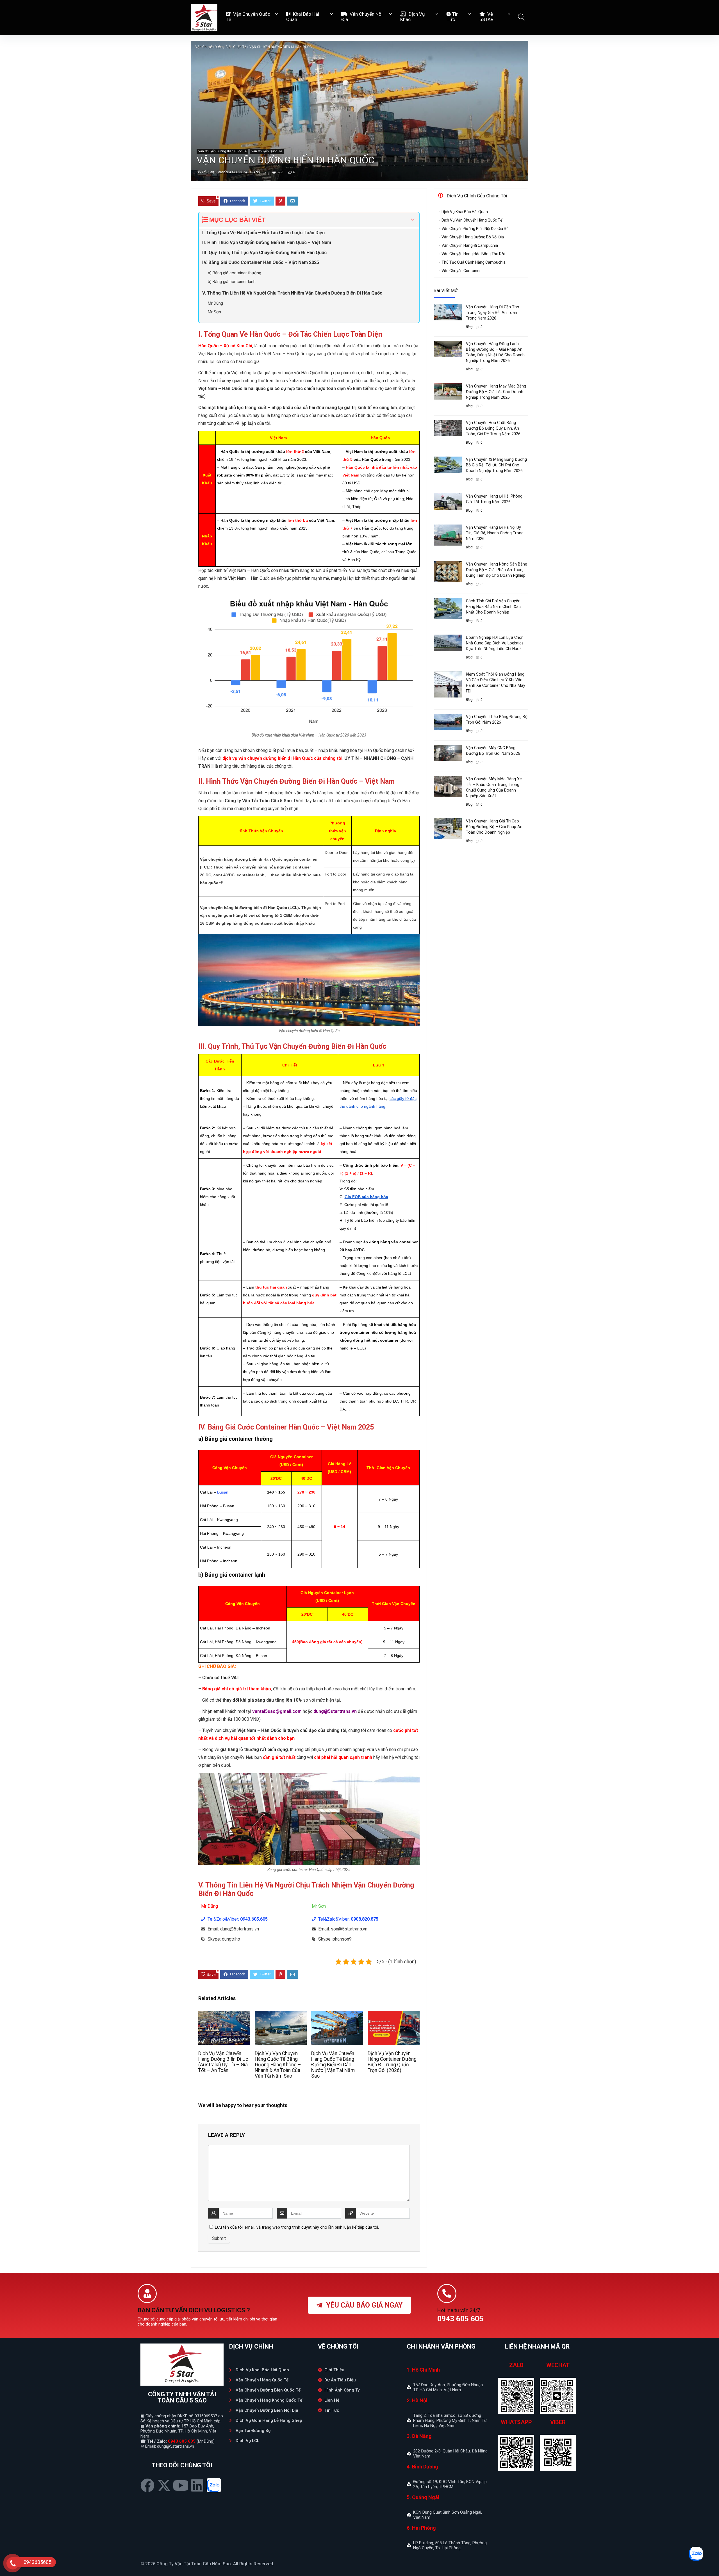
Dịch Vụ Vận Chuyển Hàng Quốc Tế (472, 220)
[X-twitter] (164, 2485)
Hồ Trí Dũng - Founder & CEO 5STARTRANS (228, 172)
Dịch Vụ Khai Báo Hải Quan (465, 212)
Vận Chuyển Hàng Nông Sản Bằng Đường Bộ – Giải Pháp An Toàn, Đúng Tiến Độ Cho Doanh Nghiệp (497, 570)
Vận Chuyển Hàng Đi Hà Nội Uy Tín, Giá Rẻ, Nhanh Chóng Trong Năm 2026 (495, 533)
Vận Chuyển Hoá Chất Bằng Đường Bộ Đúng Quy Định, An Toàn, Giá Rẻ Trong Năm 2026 (493, 428)
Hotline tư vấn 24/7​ (459, 2310)
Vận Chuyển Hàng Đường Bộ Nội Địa (473, 237)
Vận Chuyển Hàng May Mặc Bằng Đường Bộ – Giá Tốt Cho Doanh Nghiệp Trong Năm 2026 (496, 392)
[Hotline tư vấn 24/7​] (447, 2294)
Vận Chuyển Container (461, 271)
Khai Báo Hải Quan (303, 17)
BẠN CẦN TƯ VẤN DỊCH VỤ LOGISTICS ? (194, 2310)
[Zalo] (214, 2485)
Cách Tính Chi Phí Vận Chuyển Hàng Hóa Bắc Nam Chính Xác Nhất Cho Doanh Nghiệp (493, 607)
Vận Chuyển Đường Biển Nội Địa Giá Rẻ (475, 229)
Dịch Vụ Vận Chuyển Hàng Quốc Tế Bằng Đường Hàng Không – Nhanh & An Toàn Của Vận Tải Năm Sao (278, 2065)
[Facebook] (147, 2485)
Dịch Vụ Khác (412, 17)
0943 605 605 (182, 2441)
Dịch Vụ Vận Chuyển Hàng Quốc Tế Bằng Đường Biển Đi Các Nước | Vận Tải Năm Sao (333, 2065)
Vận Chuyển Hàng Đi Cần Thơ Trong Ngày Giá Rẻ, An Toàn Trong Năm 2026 (492, 313)
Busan (223, 1492)
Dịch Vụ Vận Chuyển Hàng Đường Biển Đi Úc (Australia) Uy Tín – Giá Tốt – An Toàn (223, 2062)
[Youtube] (181, 2485)
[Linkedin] (197, 2485)
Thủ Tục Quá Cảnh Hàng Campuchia (474, 262)
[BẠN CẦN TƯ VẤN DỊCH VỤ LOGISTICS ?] (147, 2294)
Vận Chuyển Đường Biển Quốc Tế (221, 47)
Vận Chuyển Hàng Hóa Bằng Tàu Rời (473, 254)
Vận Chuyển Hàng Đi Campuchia (470, 245)
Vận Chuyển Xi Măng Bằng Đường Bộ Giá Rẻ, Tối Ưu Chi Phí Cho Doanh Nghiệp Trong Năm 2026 (496, 465)
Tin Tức (453, 17)
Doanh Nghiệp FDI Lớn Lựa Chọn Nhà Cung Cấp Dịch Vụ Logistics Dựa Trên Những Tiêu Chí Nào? (495, 643)
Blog (469, 327)
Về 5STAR (486, 17)
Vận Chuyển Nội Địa (362, 17)
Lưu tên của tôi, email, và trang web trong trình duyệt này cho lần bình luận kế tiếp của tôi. (297, 2227)
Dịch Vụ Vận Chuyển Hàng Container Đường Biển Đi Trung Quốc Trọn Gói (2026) (392, 2062)
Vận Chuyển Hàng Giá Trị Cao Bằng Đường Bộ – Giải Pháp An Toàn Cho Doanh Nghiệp (494, 827)
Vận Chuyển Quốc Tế (248, 17)
